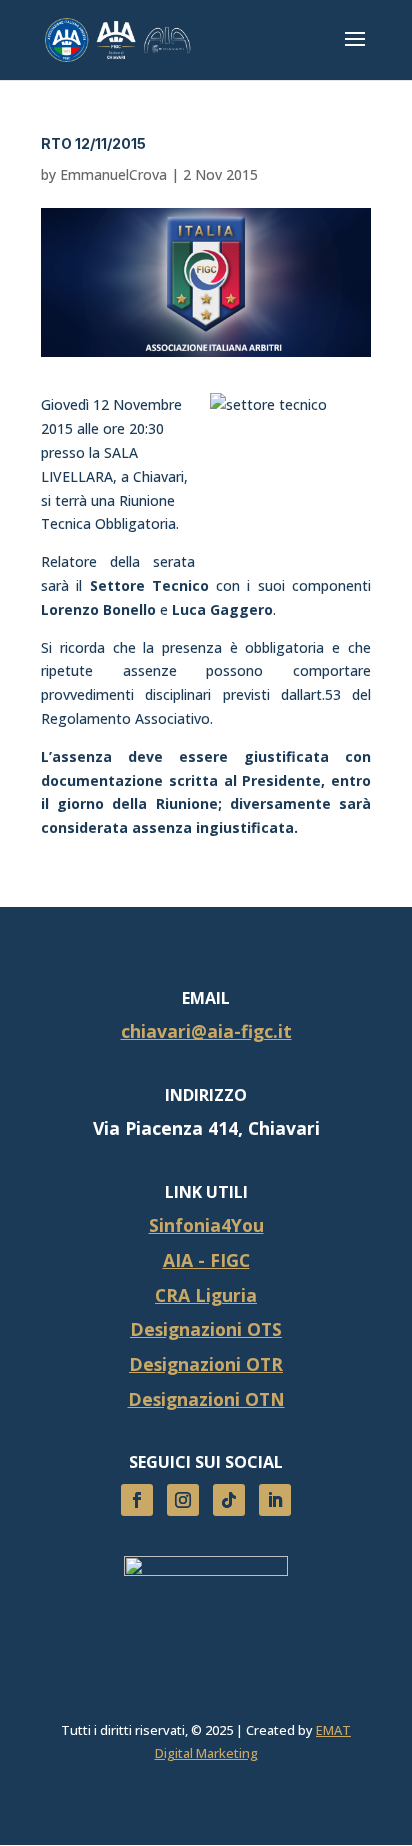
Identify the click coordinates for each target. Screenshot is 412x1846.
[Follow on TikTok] (229, 1500)
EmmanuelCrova (113, 174)
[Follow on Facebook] (137, 1500)
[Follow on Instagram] (183, 1500)
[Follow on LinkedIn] (275, 1500)
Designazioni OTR (206, 1364)
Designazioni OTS (206, 1329)
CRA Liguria (206, 1295)
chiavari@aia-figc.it (206, 1031)
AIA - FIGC (206, 1260)
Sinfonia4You (206, 1225)
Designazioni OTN (206, 1399)
